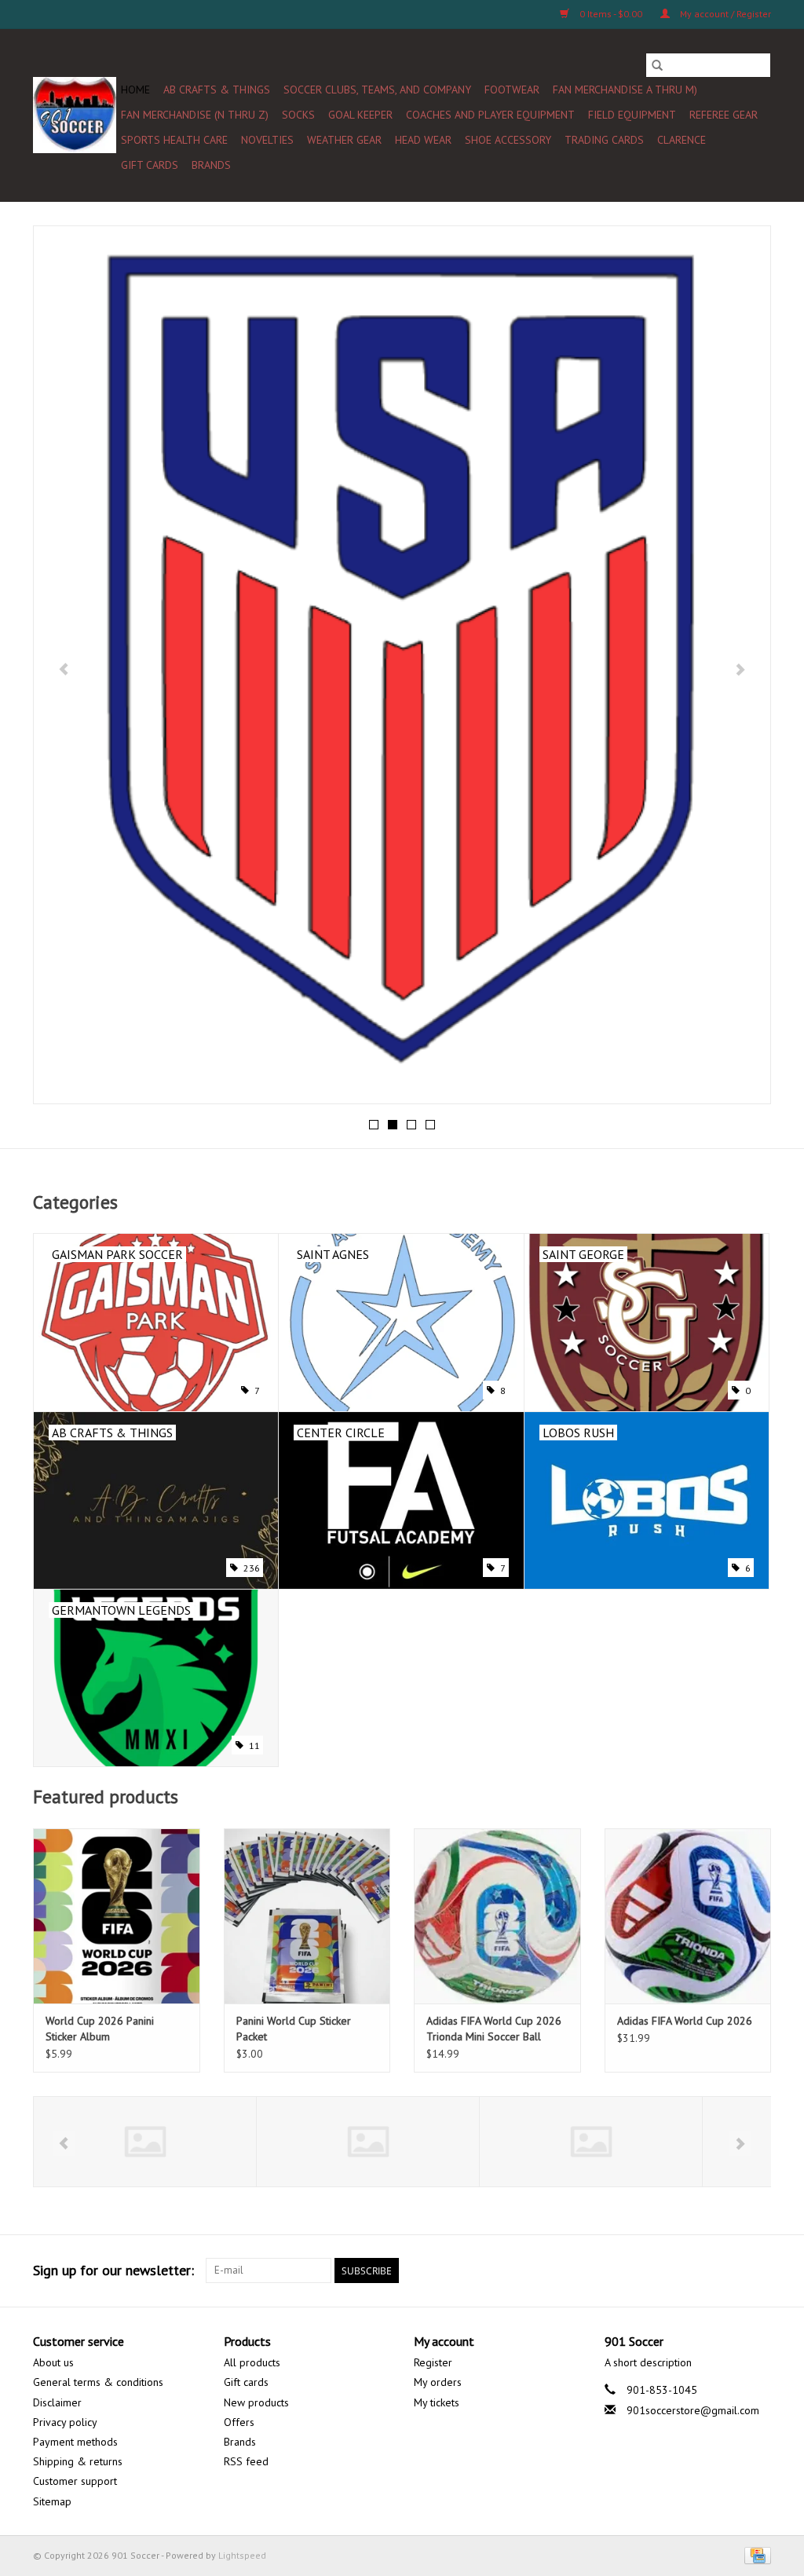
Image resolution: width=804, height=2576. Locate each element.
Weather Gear (344, 140)
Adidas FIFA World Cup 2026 (685, 2021)
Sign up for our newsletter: (113, 2270)
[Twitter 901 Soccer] (617, 2270)
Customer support (75, 2481)
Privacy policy (65, 2422)
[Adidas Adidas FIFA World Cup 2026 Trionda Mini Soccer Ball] (497, 1916)
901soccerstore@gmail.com (693, 2410)
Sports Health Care (174, 140)
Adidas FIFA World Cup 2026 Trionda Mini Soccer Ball (494, 2029)
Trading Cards (604, 140)
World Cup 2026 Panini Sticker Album (100, 2029)
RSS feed (246, 2461)
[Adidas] (160, 2142)
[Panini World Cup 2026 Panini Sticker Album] (117, 1916)
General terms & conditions (98, 2382)
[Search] (657, 65)
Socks (298, 115)
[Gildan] (606, 2142)
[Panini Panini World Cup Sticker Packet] (307, 1916)
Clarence (682, 140)
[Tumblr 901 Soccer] (730, 2270)
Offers (239, 2422)
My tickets (437, 2402)
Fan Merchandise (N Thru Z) (195, 115)
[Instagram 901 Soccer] (758, 2270)
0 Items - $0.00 (611, 14)
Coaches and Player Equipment (490, 115)
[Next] (740, 669)
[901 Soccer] (75, 115)
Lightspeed (242, 2555)
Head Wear (423, 140)
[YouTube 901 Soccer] (702, 2270)
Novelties (267, 140)
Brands (211, 165)
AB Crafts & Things (217, 90)
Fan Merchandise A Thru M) (625, 90)
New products (256, 2402)
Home (135, 90)
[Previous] (64, 669)
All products (252, 2362)
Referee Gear (724, 115)
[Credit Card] (755, 2554)
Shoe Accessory (508, 140)
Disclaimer (57, 2402)
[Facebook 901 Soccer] (589, 2270)
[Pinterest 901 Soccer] (674, 2270)
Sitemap (52, 2501)
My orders (438, 2382)
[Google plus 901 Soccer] (645, 2270)
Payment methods (75, 2442)
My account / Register (724, 14)
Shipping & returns (78, 2461)
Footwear (512, 90)
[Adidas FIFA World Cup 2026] (688, 1916)
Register (433, 2362)
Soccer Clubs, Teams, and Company (377, 90)
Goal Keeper (360, 115)
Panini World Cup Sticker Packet (294, 2029)
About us (53, 2362)
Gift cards (150, 165)
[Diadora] (383, 2142)
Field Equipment (632, 115)
